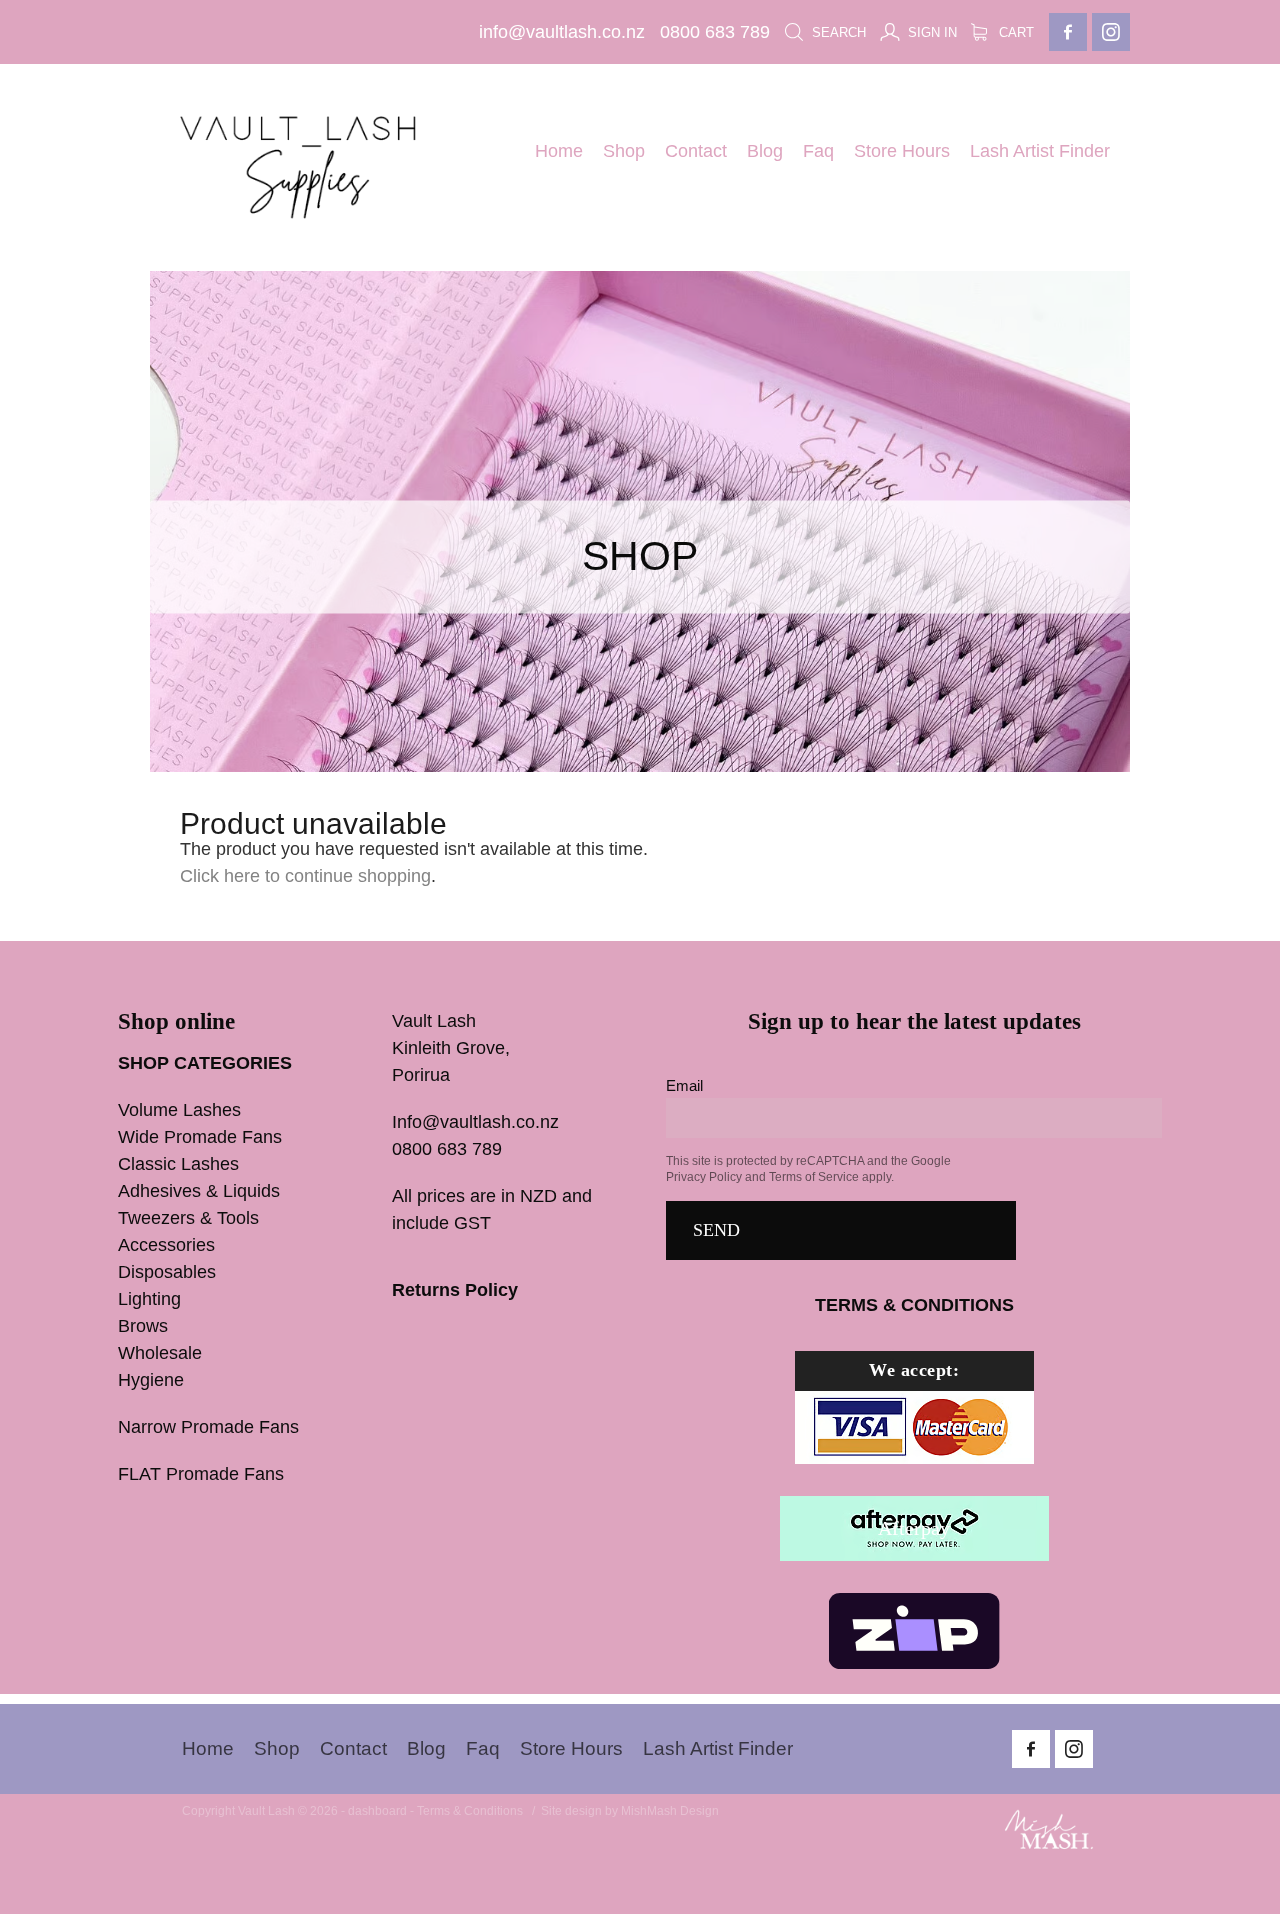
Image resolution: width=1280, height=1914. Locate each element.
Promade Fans (240, 1137)
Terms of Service (814, 1177)
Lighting (149, 1299)
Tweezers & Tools (188, 1218)
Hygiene (151, 1380)
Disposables (167, 1272)
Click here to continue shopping (305, 876)
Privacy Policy (704, 1177)
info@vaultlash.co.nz (562, 32)
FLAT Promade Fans (201, 1474)
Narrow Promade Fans (208, 1427)
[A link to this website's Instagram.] (1111, 32)
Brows (143, 1326)
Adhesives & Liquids (199, 1191)
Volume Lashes (179, 1110)
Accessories (166, 1245)
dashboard (377, 1811)
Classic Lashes (178, 1164)
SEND (716, 1230)
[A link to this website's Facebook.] (1068, 32)
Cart (1014, 32)
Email (684, 1085)
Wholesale (160, 1353)
